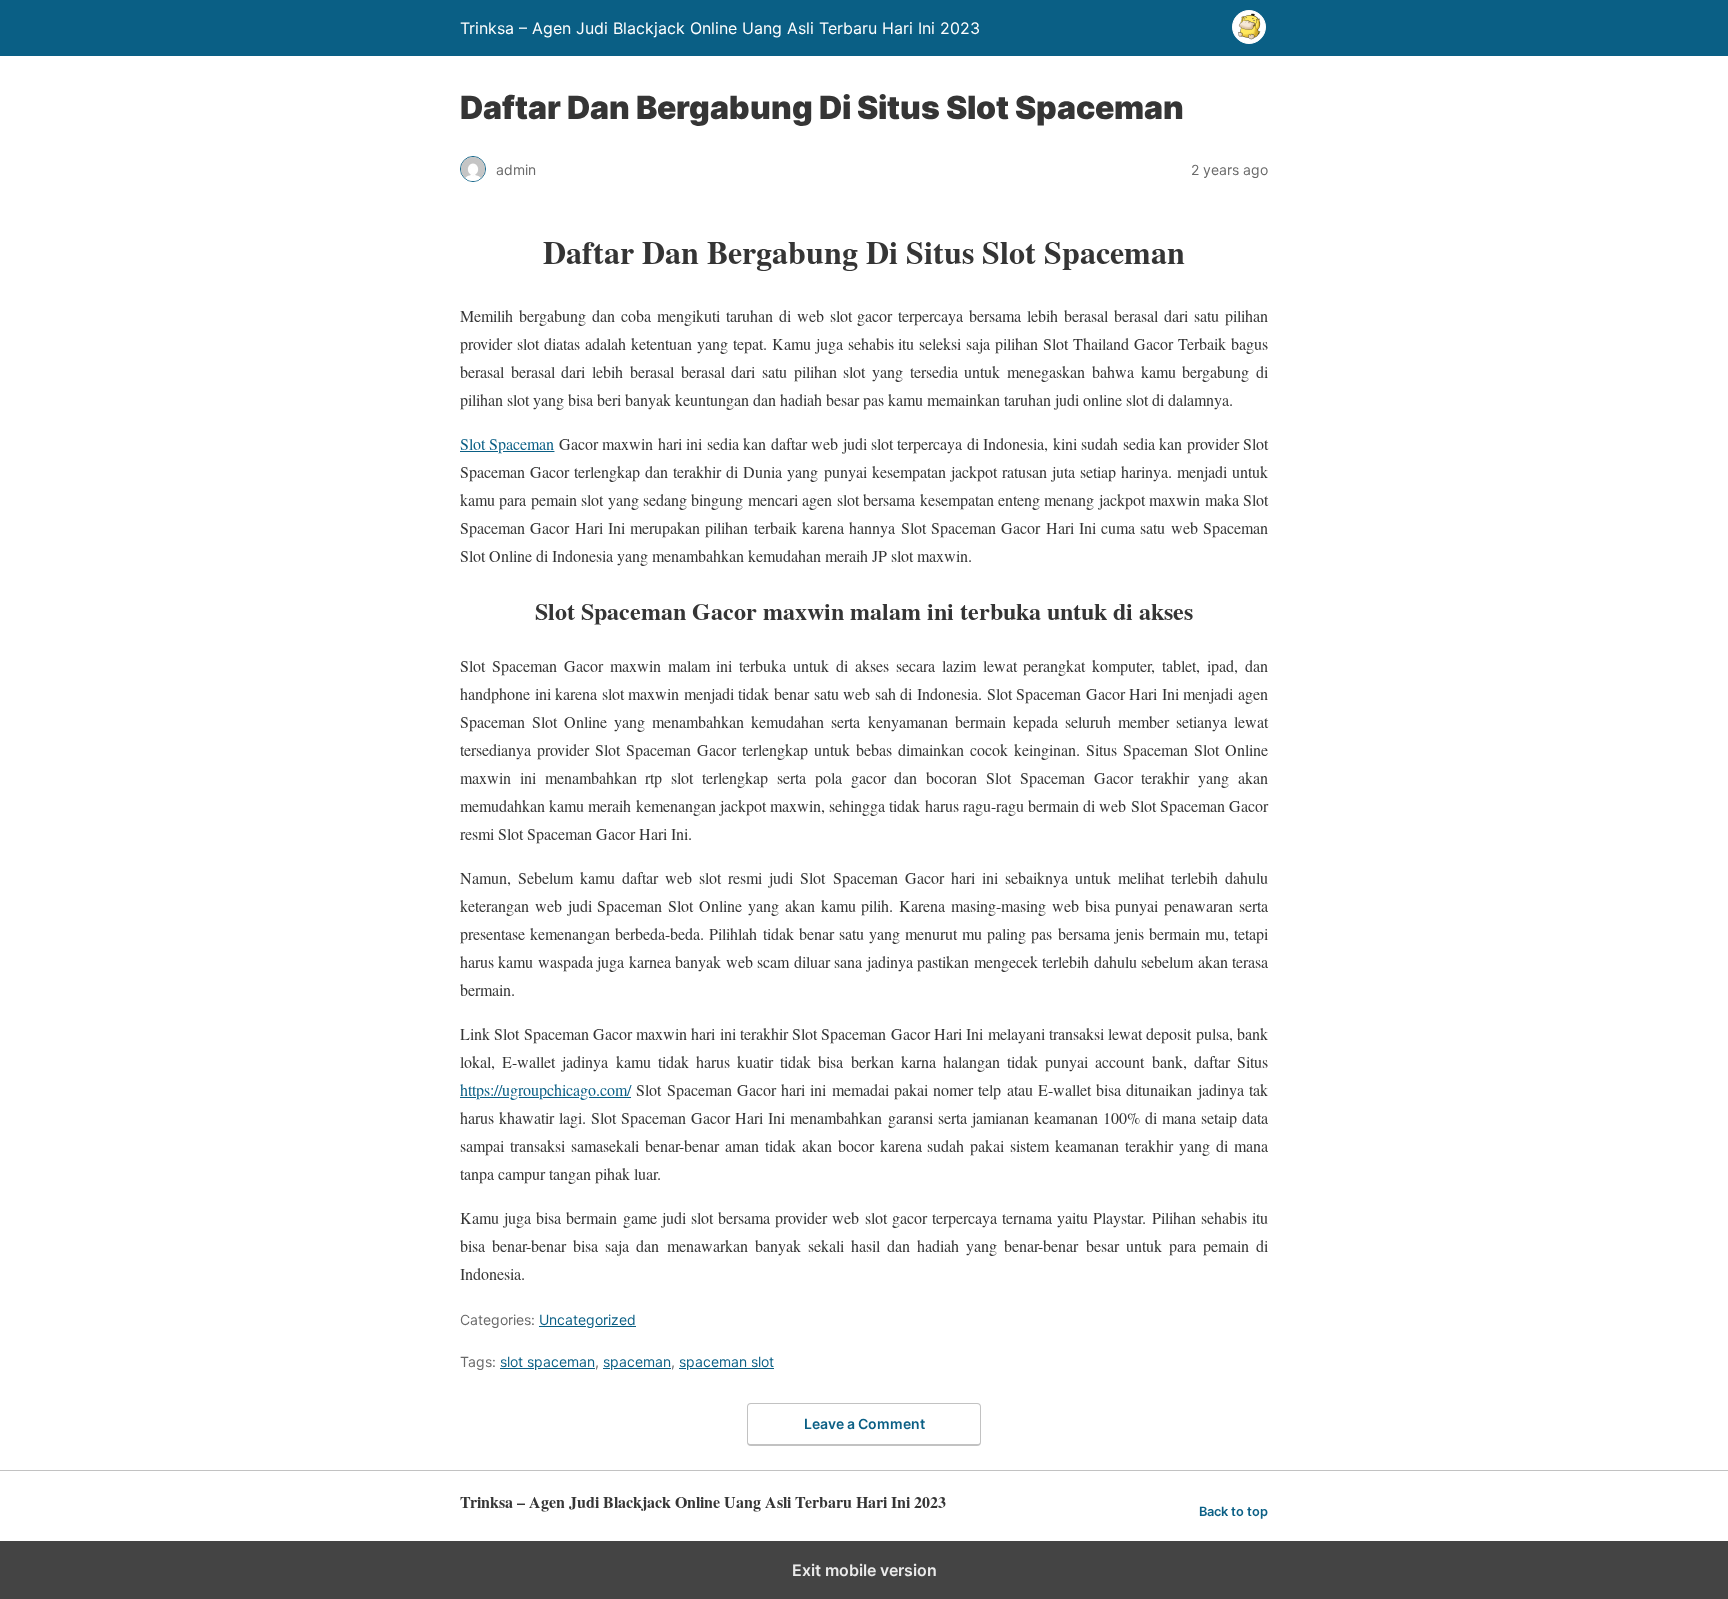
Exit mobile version (864, 1570)
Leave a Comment (864, 1423)
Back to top (1233, 1511)
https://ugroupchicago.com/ (545, 1089)
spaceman (637, 1361)
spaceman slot (726, 1361)
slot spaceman (547, 1361)
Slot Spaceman (507, 443)
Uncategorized (587, 1319)
